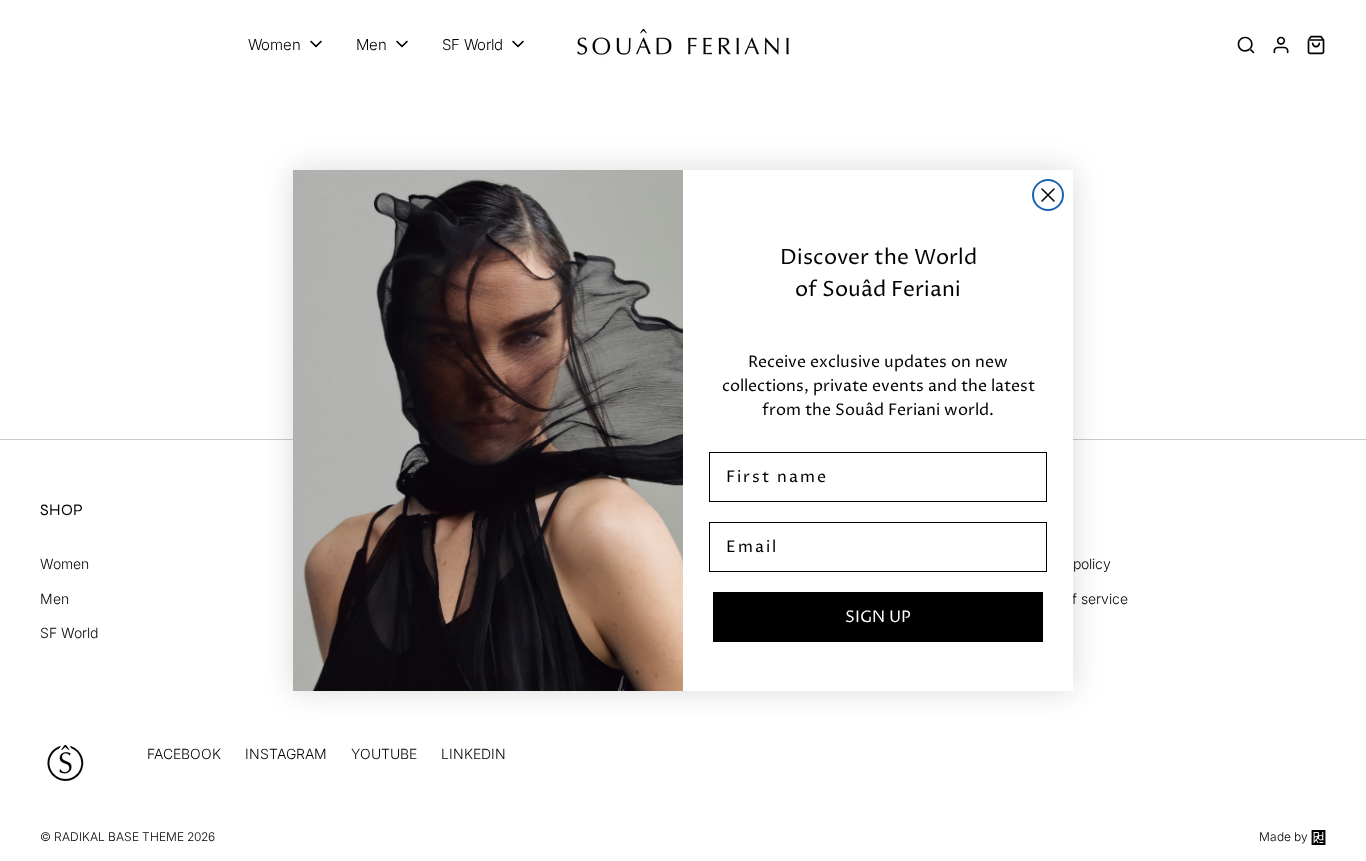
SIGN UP (878, 617)
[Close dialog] (1048, 195)
